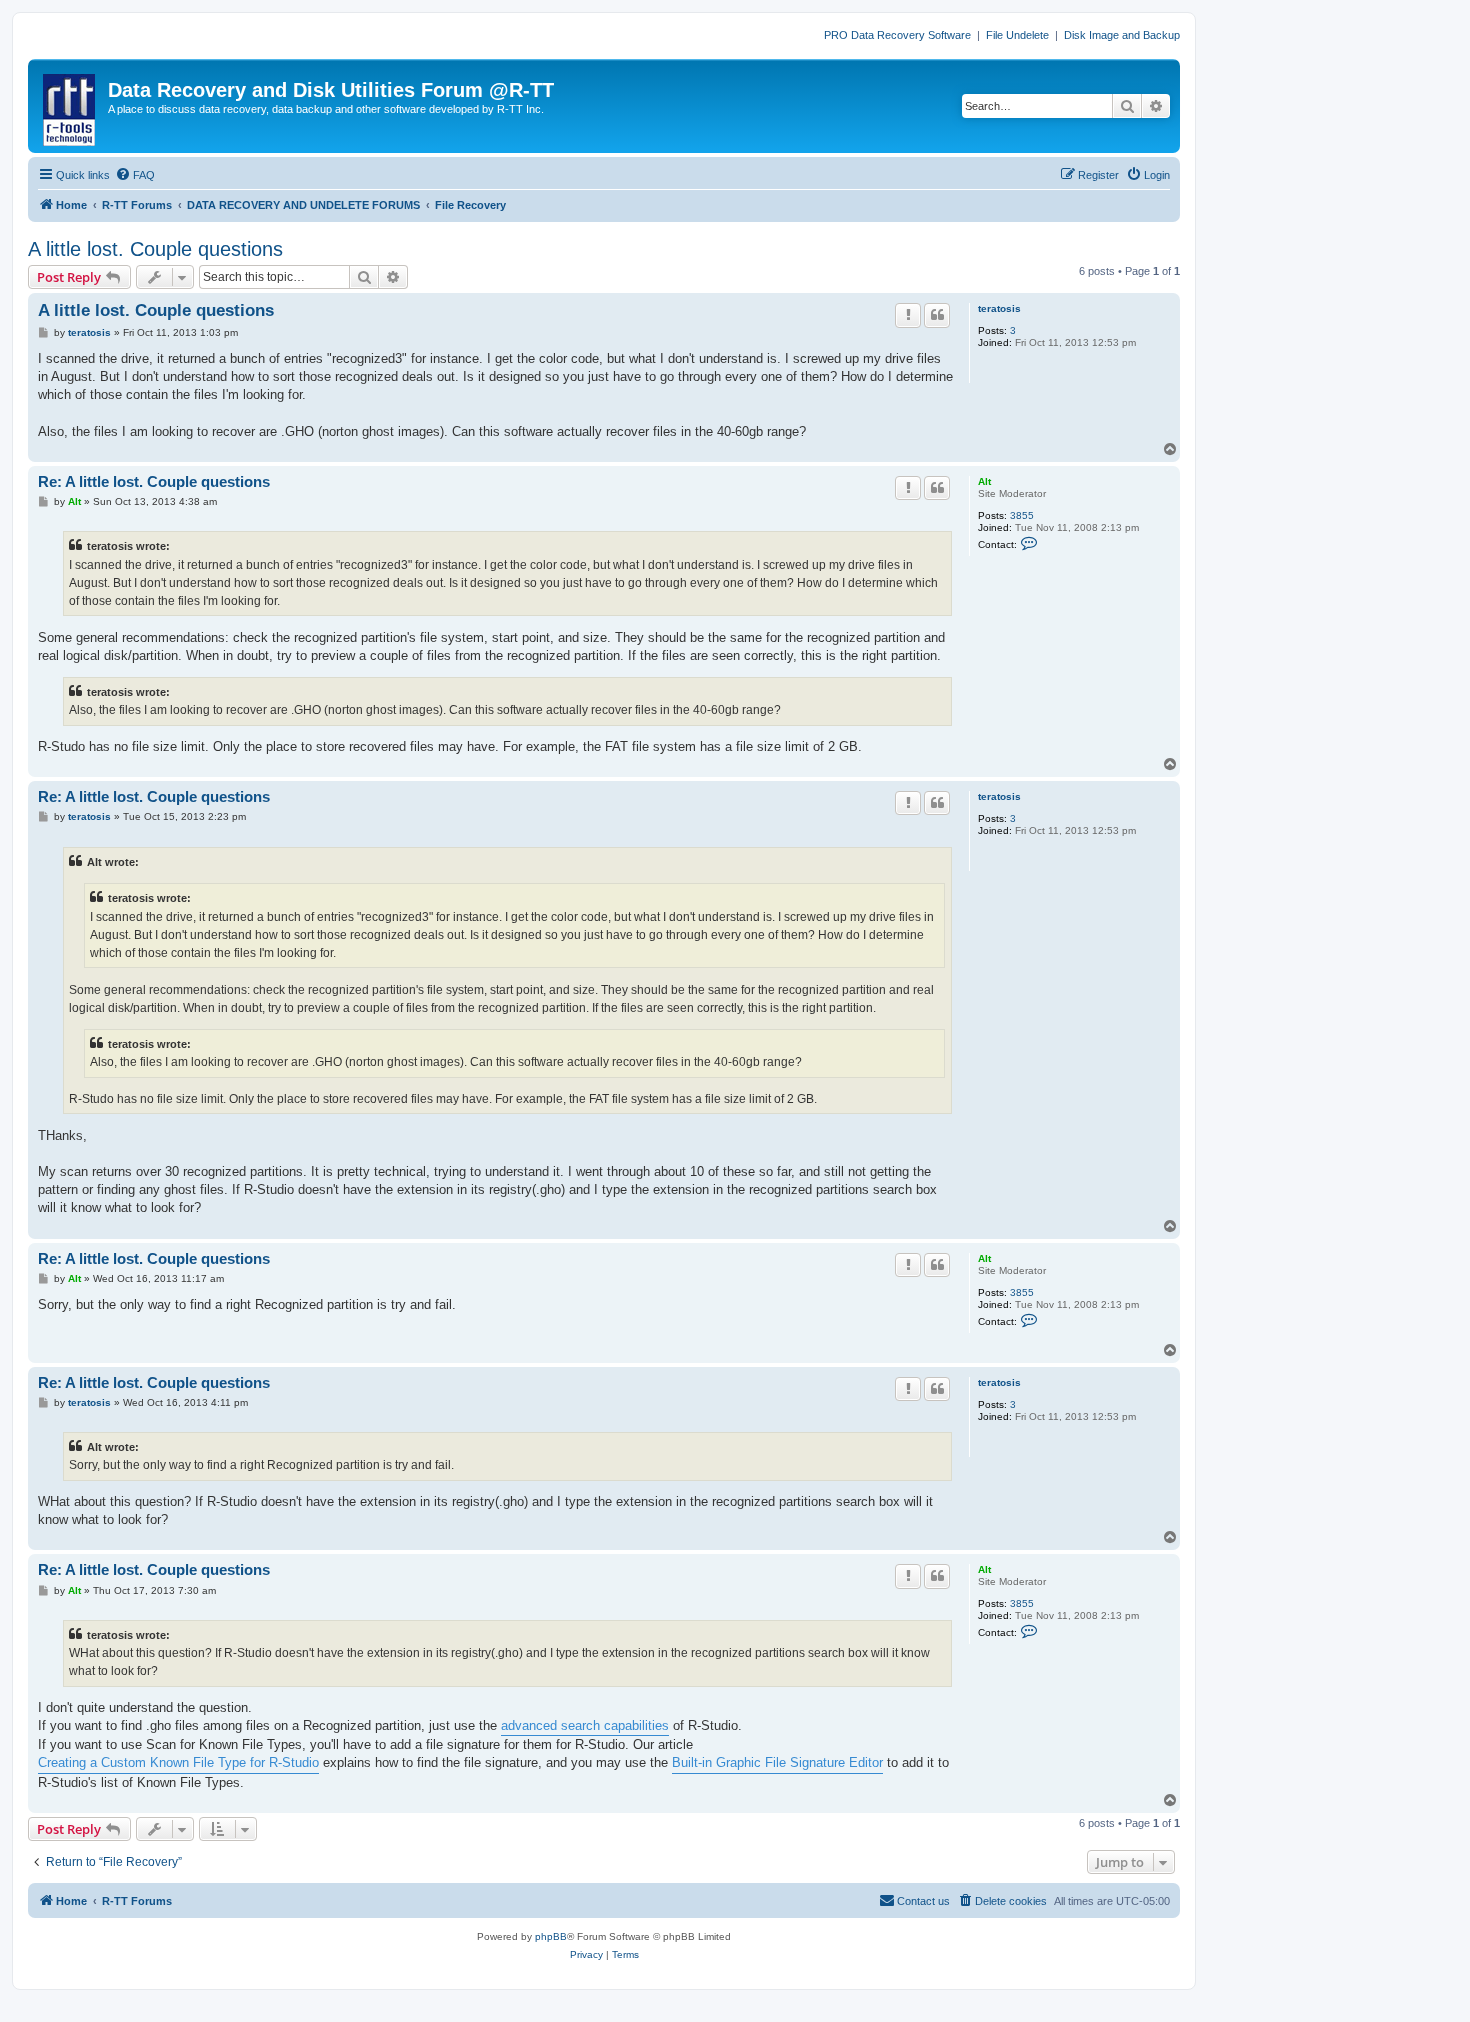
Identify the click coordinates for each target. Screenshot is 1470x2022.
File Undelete (1017, 35)
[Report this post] (908, 315)
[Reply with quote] (937, 315)
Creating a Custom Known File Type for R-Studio (178, 1762)
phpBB (551, 1936)
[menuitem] (135, 175)
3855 (1022, 515)
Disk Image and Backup (1122, 35)
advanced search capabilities (585, 1725)
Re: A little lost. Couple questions (154, 481)
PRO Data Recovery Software (897, 35)
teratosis (999, 308)
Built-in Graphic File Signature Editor (777, 1762)
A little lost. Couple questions (155, 249)
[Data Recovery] (70, 106)
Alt (984, 481)
